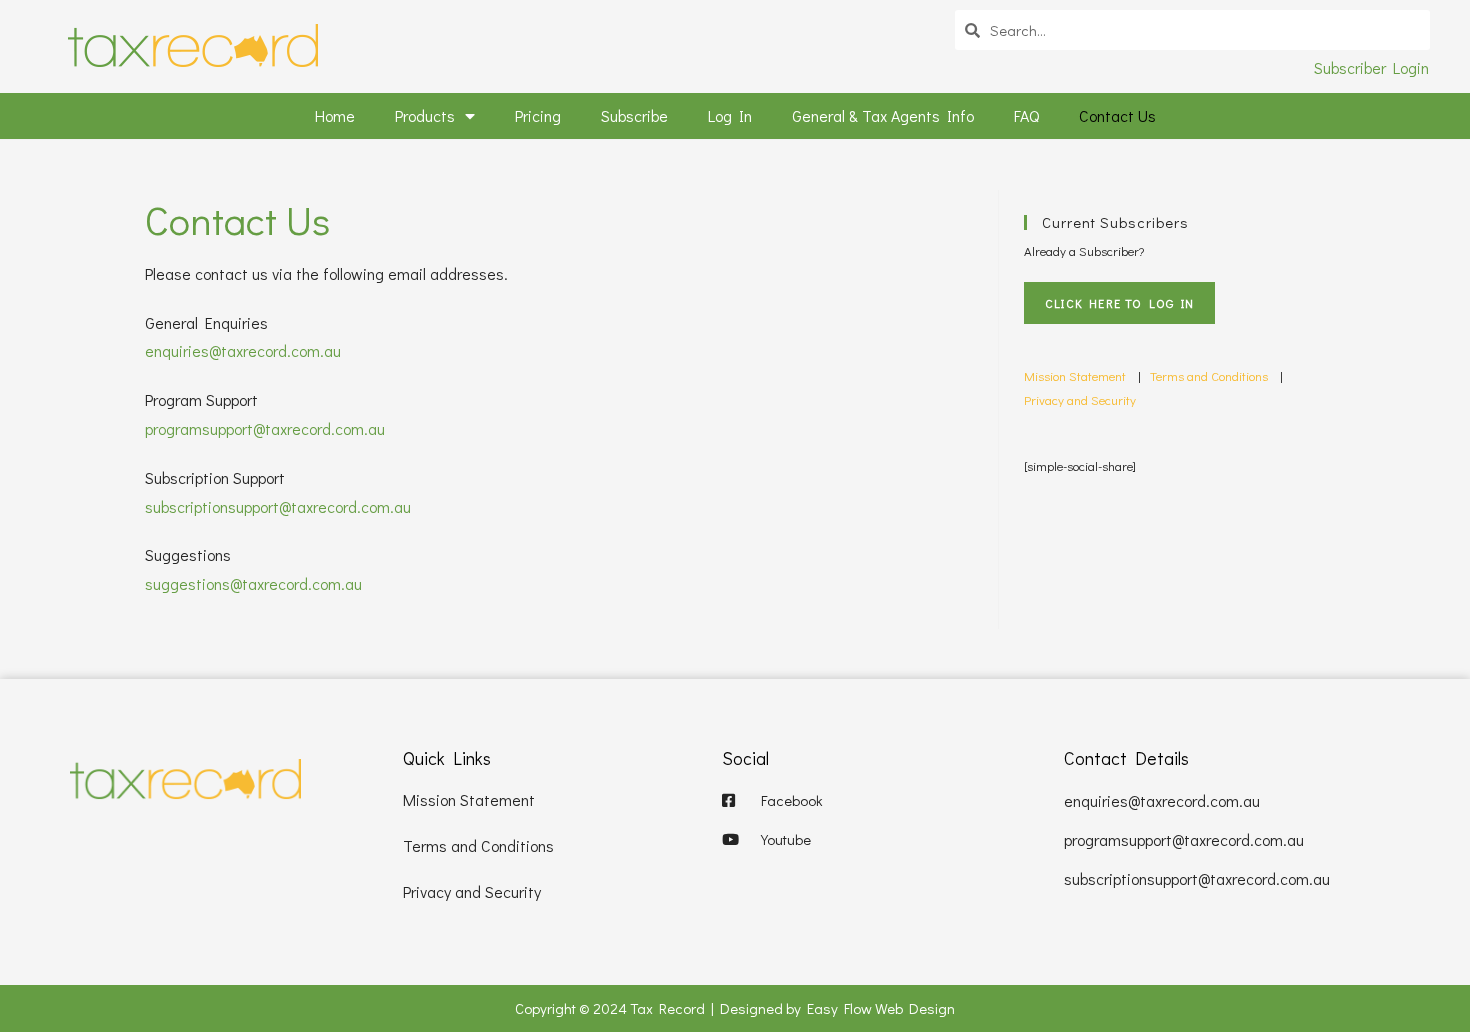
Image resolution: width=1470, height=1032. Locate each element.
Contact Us (1117, 115)
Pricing (538, 115)
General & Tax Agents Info (883, 115)
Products (425, 115)
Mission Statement (1075, 375)
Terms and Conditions (1210, 375)
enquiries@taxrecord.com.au (243, 350)
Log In (730, 115)
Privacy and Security (1080, 399)
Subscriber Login (1371, 67)
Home (335, 115)
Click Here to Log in (1119, 303)
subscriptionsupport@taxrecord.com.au (278, 506)
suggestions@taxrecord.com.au (253, 583)
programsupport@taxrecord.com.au (265, 428)
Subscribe (634, 115)
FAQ (1026, 115)
